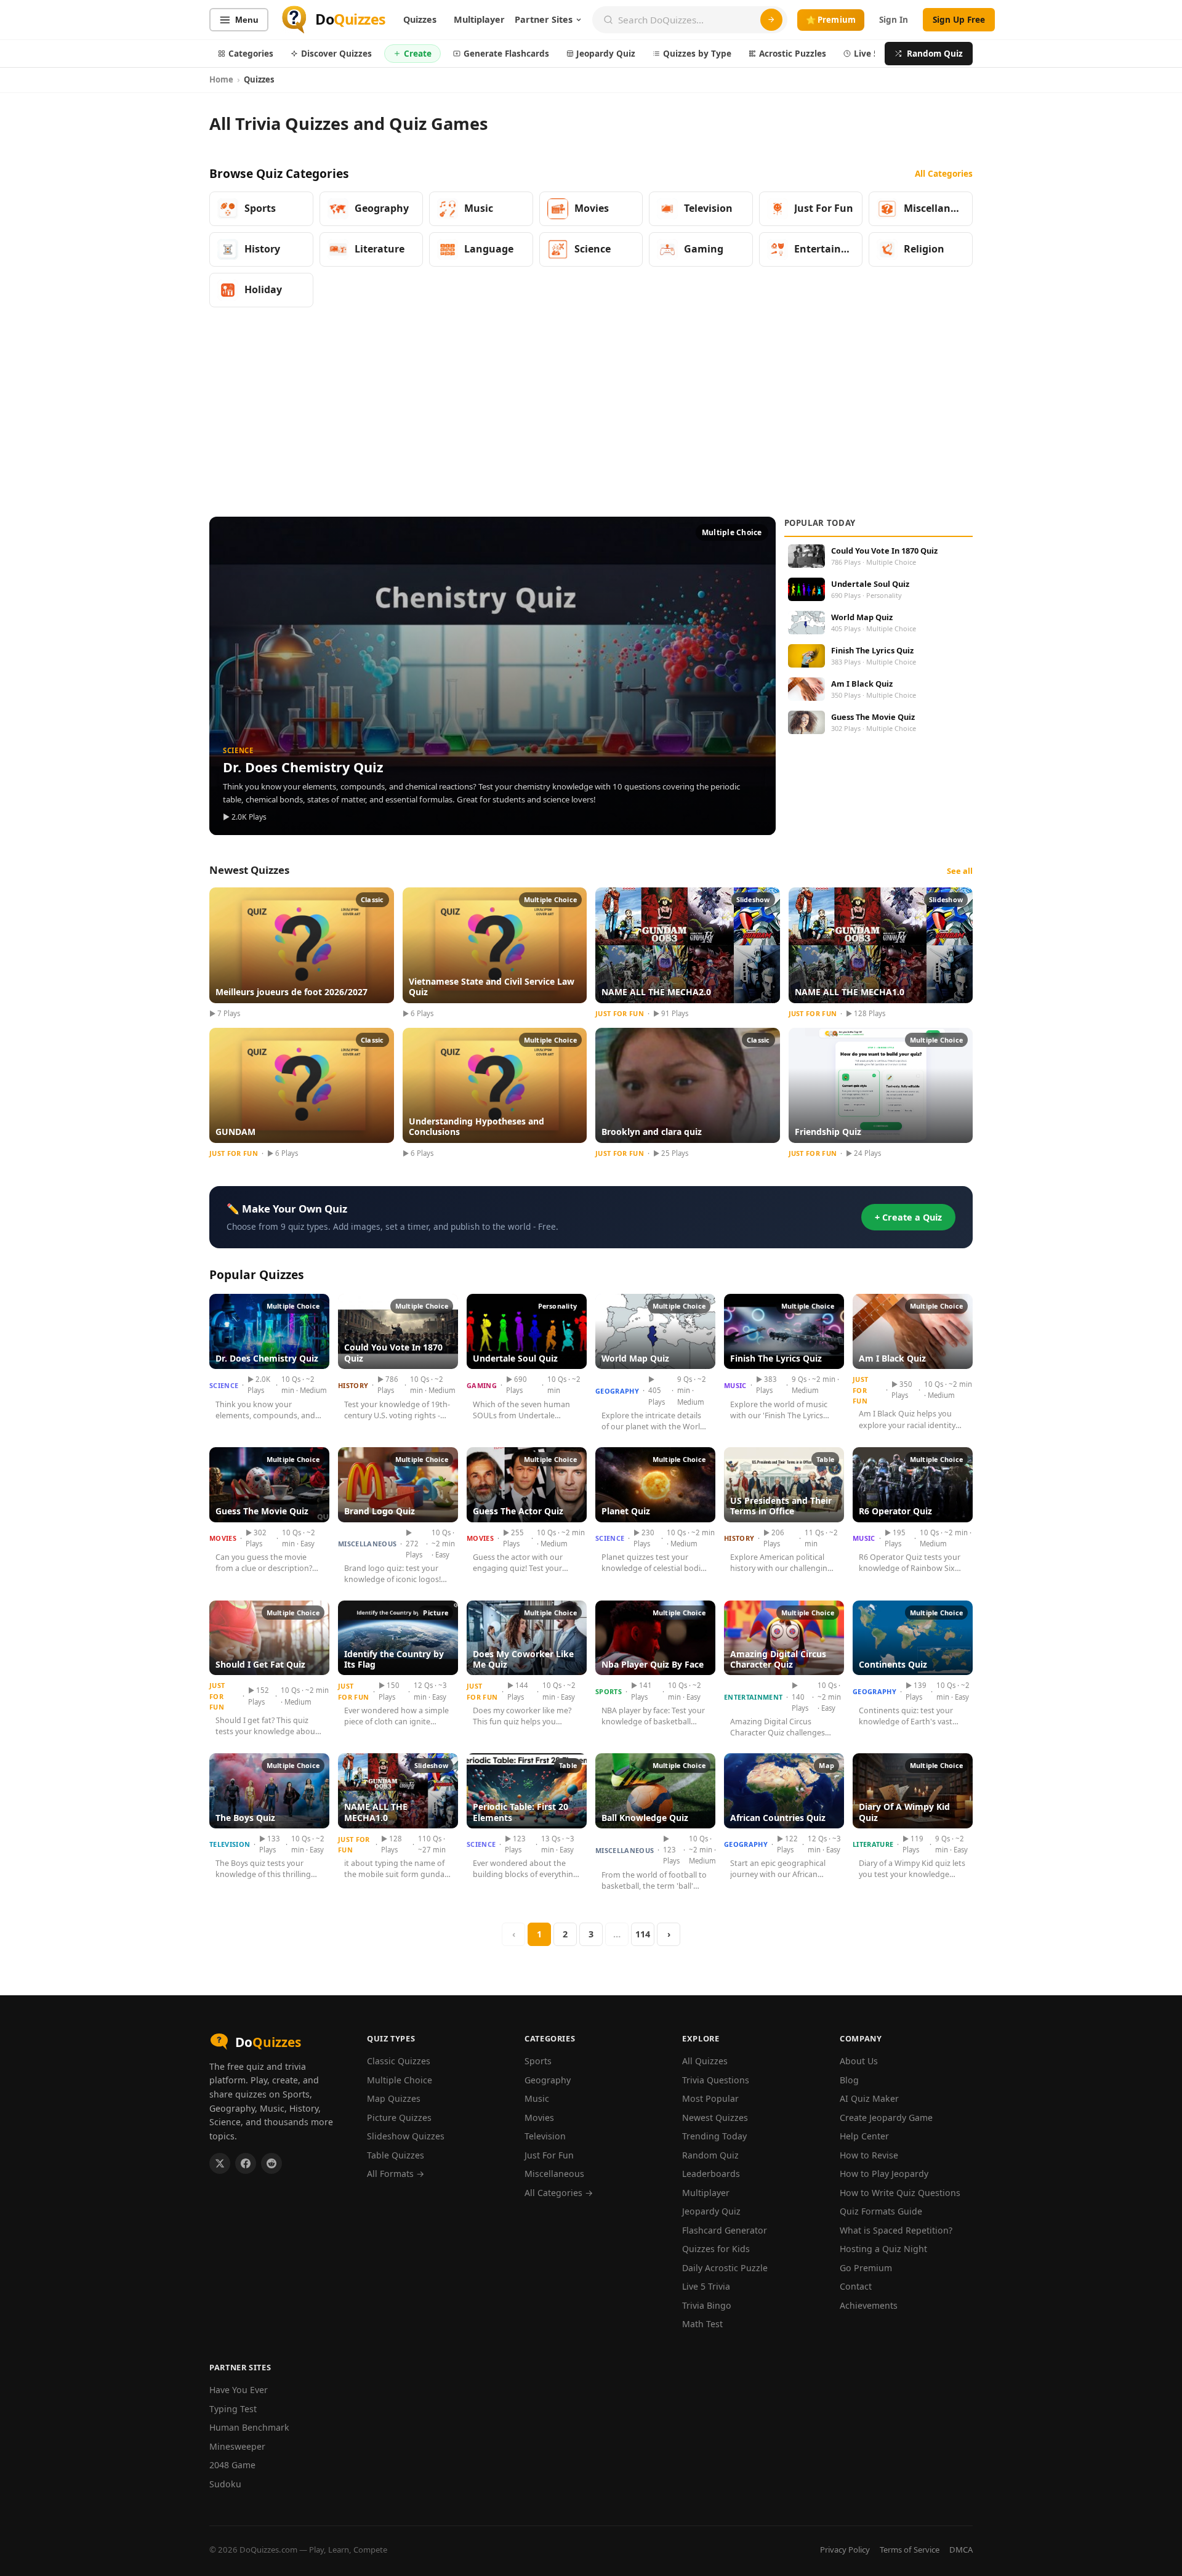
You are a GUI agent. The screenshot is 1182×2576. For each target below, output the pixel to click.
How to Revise (869, 2155)
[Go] (771, 20)
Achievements (869, 2305)
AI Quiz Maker (869, 2098)
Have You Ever (239, 2390)
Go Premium (866, 2268)
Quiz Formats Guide (881, 2211)
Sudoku (225, 2484)
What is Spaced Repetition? (896, 2230)
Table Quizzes (396, 2155)
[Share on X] (220, 2163)
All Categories (944, 173)
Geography (617, 1391)
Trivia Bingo (707, 2305)
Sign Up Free (959, 19)
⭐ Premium (831, 20)
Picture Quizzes (399, 2118)
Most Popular (710, 2098)
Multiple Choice (400, 2080)
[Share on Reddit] (271, 2163)
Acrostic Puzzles (793, 53)
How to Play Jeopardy (884, 2174)
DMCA (961, 2550)
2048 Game (232, 2465)
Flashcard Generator (725, 2230)
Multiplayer (479, 19)
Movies (223, 1538)
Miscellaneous (367, 1544)
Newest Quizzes (715, 2118)
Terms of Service (910, 2550)
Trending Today (714, 2136)
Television (230, 1844)
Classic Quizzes (399, 2061)
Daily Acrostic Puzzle (725, 2268)
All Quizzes (705, 2061)
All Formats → (396, 2174)
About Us (859, 2061)
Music (735, 1385)
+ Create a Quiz (908, 1217)
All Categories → (559, 2193)
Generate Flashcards (506, 53)
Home (221, 79)
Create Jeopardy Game (886, 2118)
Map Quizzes (394, 2098)
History (353, 1385)
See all (960, 871)
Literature (873, 1844)
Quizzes (420, 19)
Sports (609, 1691)
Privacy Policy (845, 2550)
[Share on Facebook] (246, 2163)
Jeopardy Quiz (606, 53)
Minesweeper (237, 2446)
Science (224, 1385)
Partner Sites (544, 19)
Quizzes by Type (697, 53)
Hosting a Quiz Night (883, 2249)
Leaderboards (711, 2174)
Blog (849, 2080)
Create (418, 53)
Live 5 (866, 53)
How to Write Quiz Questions (900, 2193)
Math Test (702, 2324)
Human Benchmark (249, 2427)
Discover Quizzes (336, 53)
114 (643, 1934)
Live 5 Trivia (706, 2286)
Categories (251, 53)
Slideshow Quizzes (406, 2136)
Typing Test (233, 2409)
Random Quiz (935, 53)
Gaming (482, 1385)
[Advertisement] (591, 413)
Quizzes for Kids (716, 2249)
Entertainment (753, 1697)
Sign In (894, 19)
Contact (856, 2286)
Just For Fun (860, 1390)
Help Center (864, 2136)
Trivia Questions (716, 2080)
